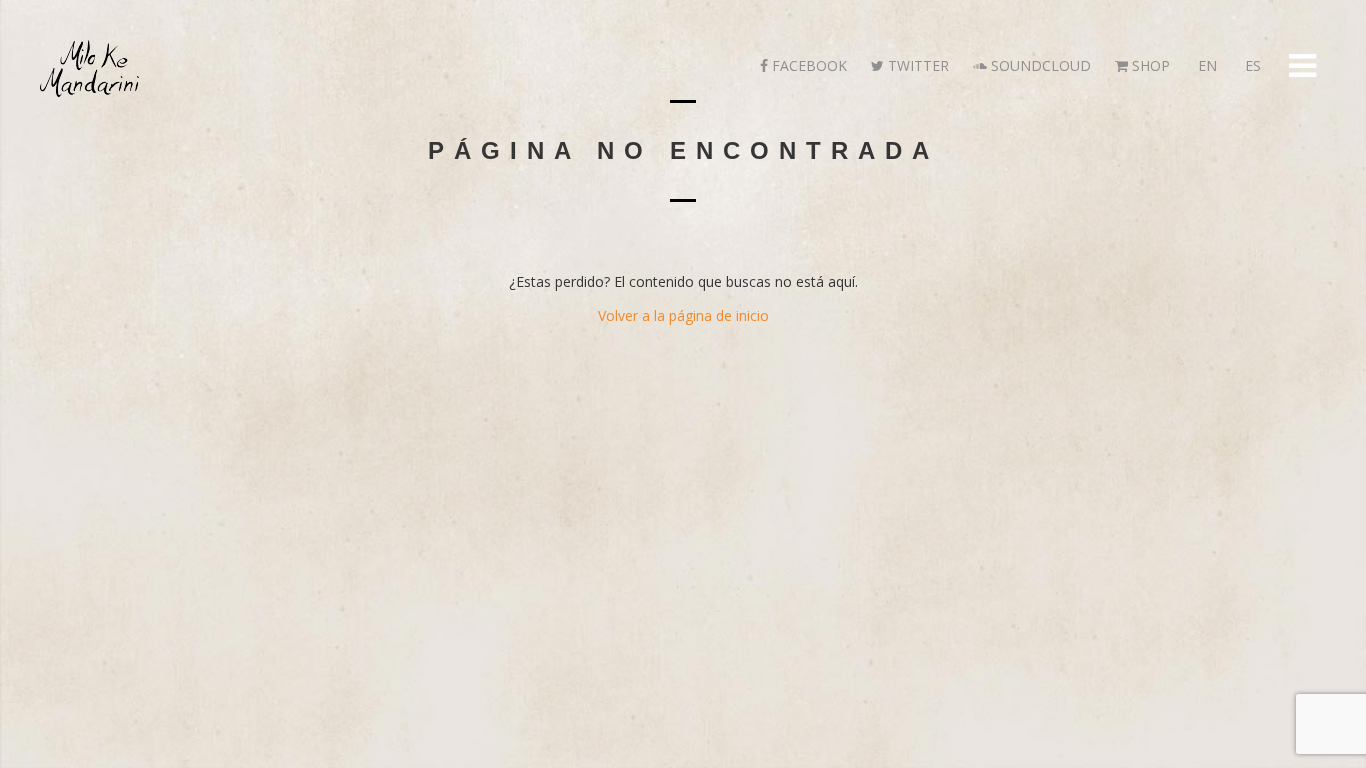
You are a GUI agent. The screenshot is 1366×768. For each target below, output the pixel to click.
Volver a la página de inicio (683, 315)
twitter (916, 65)
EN (1205, 65)
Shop (1149, 65)
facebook (807, 65)
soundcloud (1039, 65)
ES (1251, 65)
